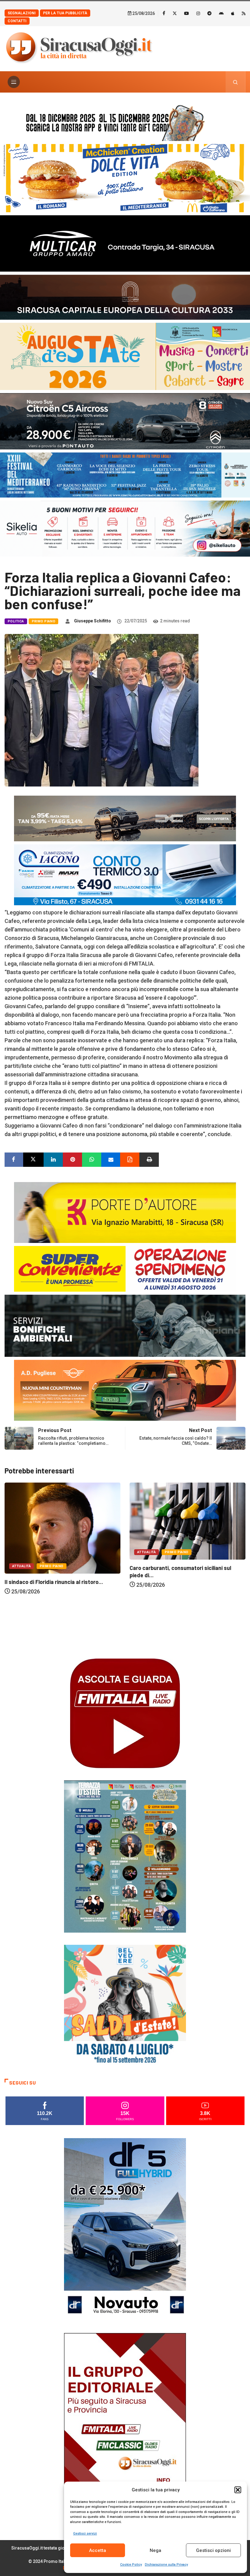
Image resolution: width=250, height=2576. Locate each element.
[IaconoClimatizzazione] (125, 874)
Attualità (21, 1552)
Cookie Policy (131, 2565)
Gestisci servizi (85, 2534)
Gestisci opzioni (213, 2550)
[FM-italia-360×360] (125, 1713)
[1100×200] (125, 296)
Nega (155, 2550)
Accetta (98, 2550)
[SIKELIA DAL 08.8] (125, 528)
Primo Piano (44, 621)
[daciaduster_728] (125, 818)
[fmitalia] (125, 475)
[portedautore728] (125, 1212)
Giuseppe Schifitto (93, 621)
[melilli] (125, 1856)
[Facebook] (164, 13)
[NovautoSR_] (125, 2229)
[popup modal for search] (236, 82)
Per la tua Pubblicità (65, 13)
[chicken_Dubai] (125, 178)
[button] (238, 2490)
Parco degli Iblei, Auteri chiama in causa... (181, 1645)
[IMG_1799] (125, 1268)
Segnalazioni (22, 13)
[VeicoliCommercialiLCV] (125, 243)
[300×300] (125, 2005)
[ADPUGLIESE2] (125, 1390)
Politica (16, 621)
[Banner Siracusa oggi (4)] (125, 421)
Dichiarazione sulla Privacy (166, 2565)
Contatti (17, 21)
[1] (125, 2424)
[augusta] (125, 356)
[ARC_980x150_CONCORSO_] (125, 121)
